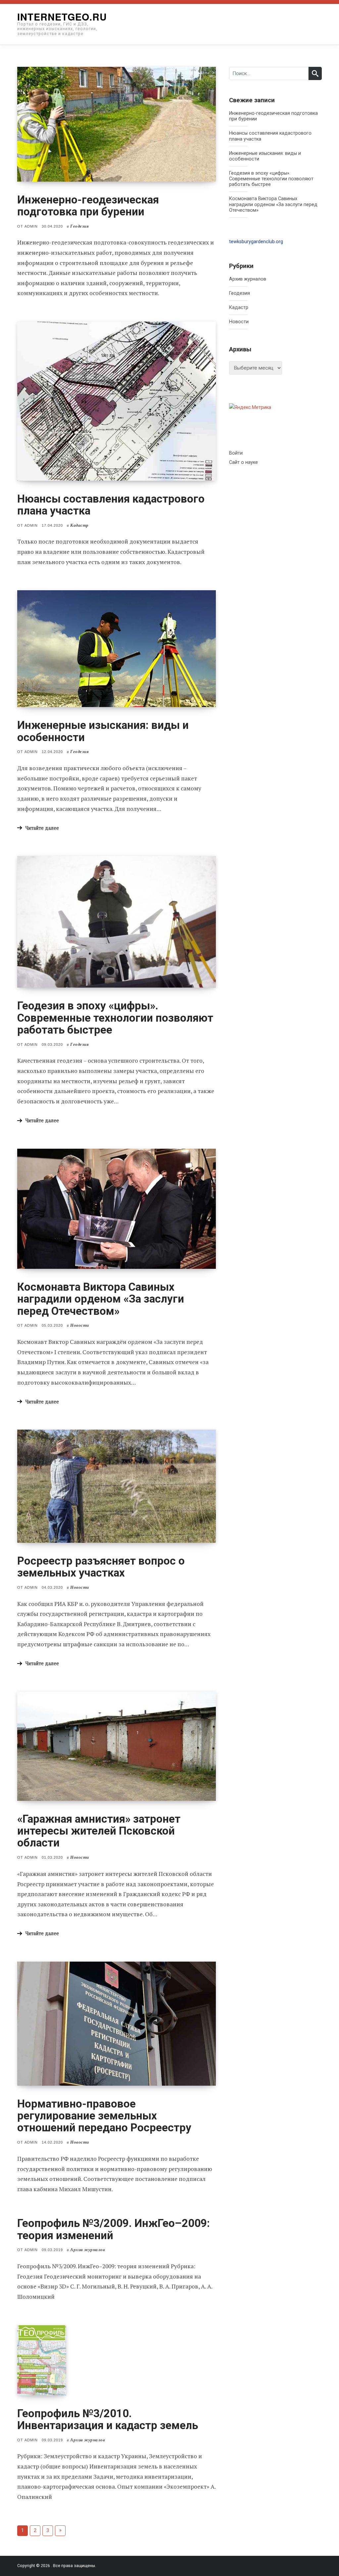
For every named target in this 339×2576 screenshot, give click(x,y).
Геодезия (240, 293)
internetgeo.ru (62, 17)
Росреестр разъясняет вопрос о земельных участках (101, 1567)
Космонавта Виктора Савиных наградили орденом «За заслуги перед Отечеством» (101, 1299)
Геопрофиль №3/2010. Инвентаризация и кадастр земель (108, 2419)
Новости (239, 322)
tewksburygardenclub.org (256, 242)
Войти (236, 453)
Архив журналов (248, 279)
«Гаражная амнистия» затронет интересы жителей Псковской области (99, 1831)
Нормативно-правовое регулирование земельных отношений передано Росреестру (104, 2116)
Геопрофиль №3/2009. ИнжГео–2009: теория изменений (114, 2229)
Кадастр (239, 308)
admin (31, 226)
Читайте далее (42, 828)
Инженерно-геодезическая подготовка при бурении (88, 206)
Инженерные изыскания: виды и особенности (103, 731)
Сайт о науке (243, 462)
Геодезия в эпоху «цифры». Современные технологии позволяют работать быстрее (115, 1018)
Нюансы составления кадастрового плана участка (111, 505)
